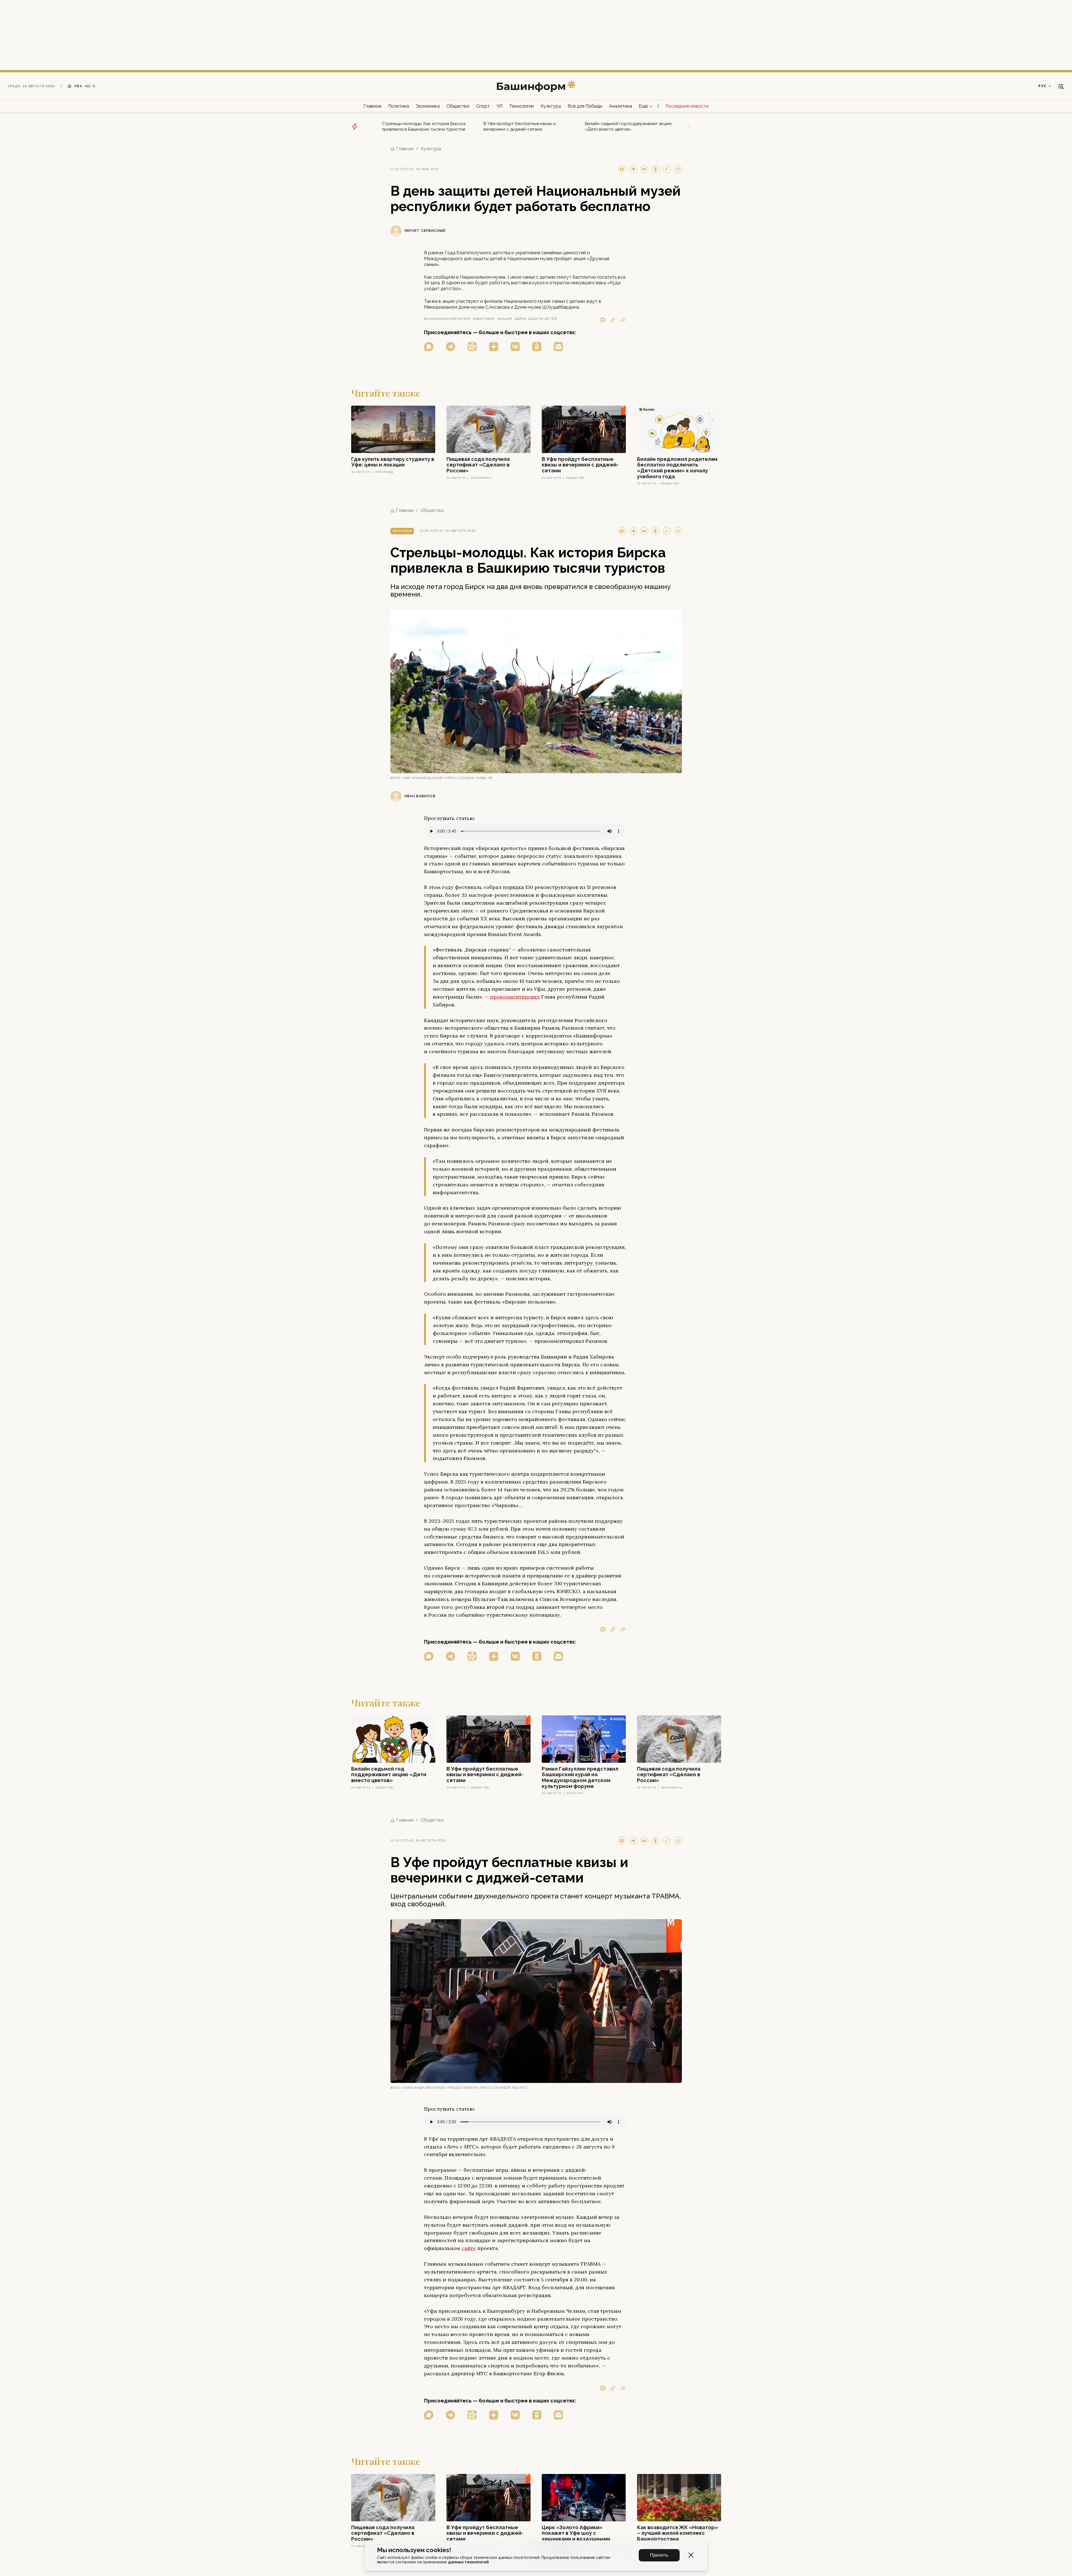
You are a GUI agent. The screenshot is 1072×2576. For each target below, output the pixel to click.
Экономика (428, 106)
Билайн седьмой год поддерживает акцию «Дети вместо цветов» (628, 126)
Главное (372, 106)
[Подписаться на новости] (558, 347)
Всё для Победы (585, 106)
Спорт (483, 106)
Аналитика (620, 106)
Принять (659, 2555)
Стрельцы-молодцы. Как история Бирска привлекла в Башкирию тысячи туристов (424, 126)
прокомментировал (515, 997)
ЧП (500, 106)
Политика (399, 106)
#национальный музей (447, 319)
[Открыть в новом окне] (429, 347)
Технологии (522, 106)
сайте (469, 2248)
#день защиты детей (536, 319)
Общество (458, 106)
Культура (551, 106)
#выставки (484, 319)
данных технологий (468, 2562)
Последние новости (687, 106)
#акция (505, 319)
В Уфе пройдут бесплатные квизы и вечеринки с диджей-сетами (520, 126)
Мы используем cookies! (414, 2550)
